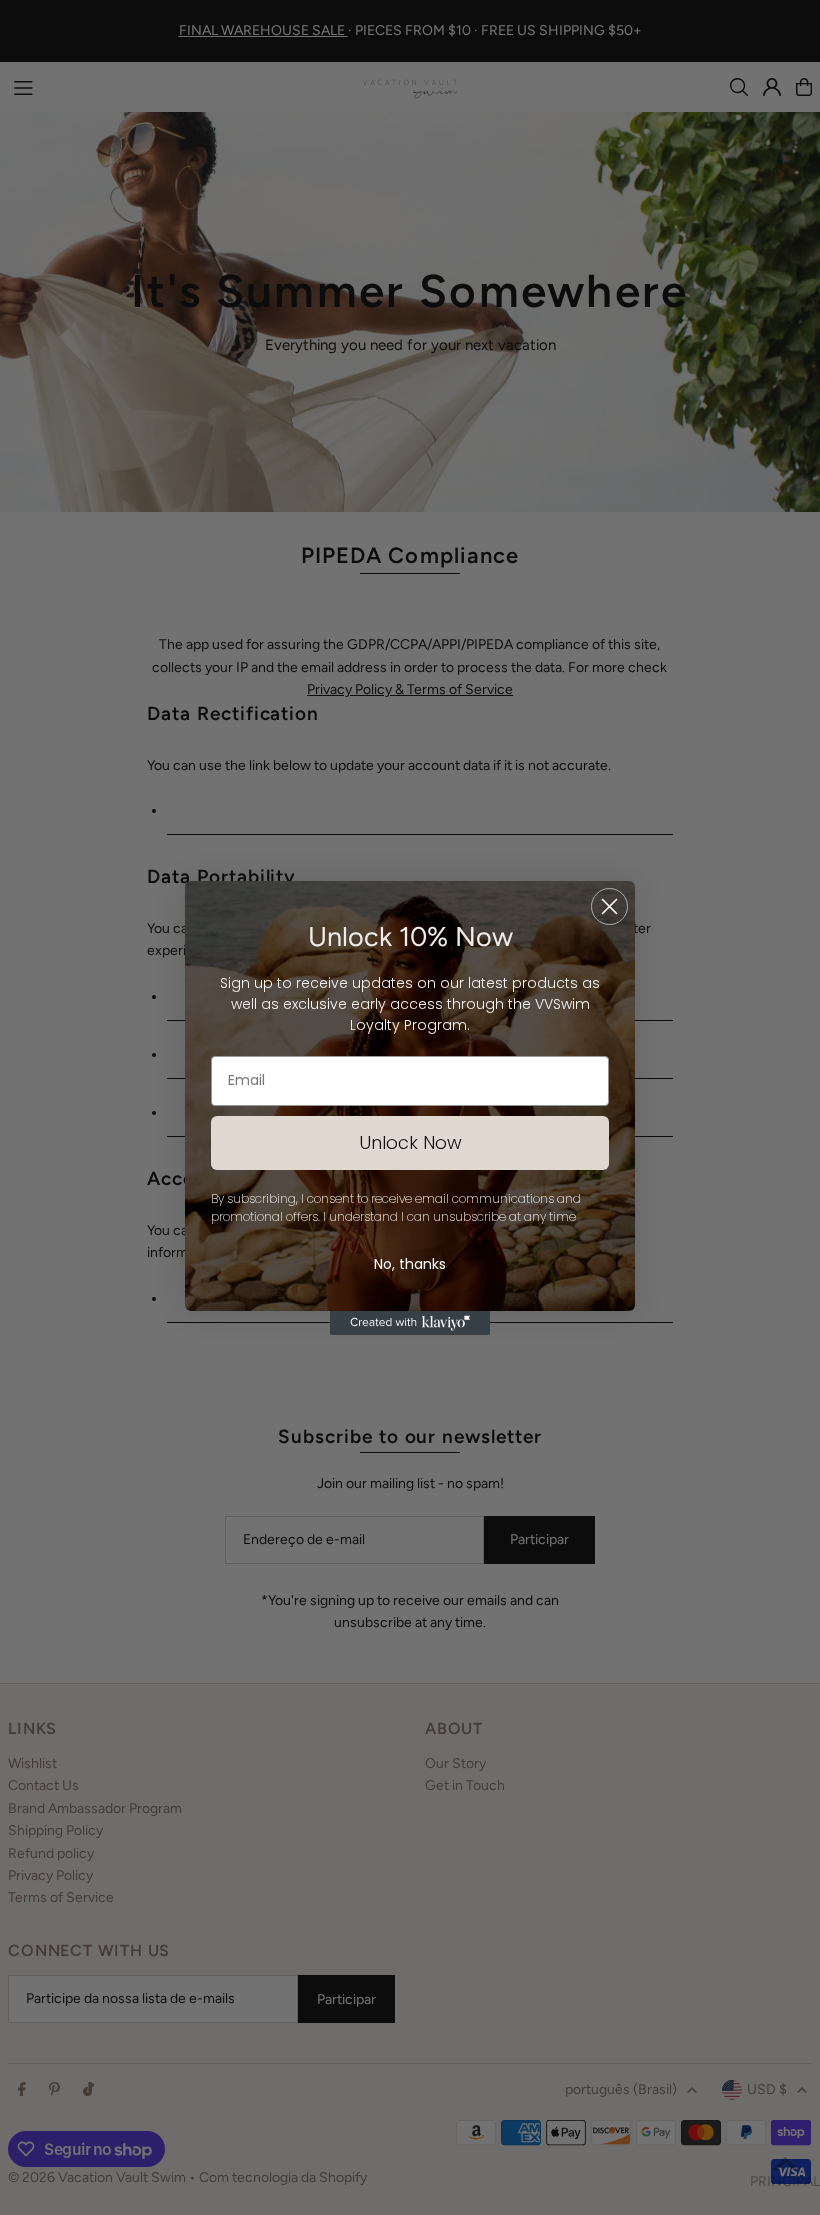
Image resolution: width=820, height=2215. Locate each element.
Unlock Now (410, 1142)
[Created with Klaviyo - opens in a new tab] (410, 1323)
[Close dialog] (609, 906)
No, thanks (410, 1264)
